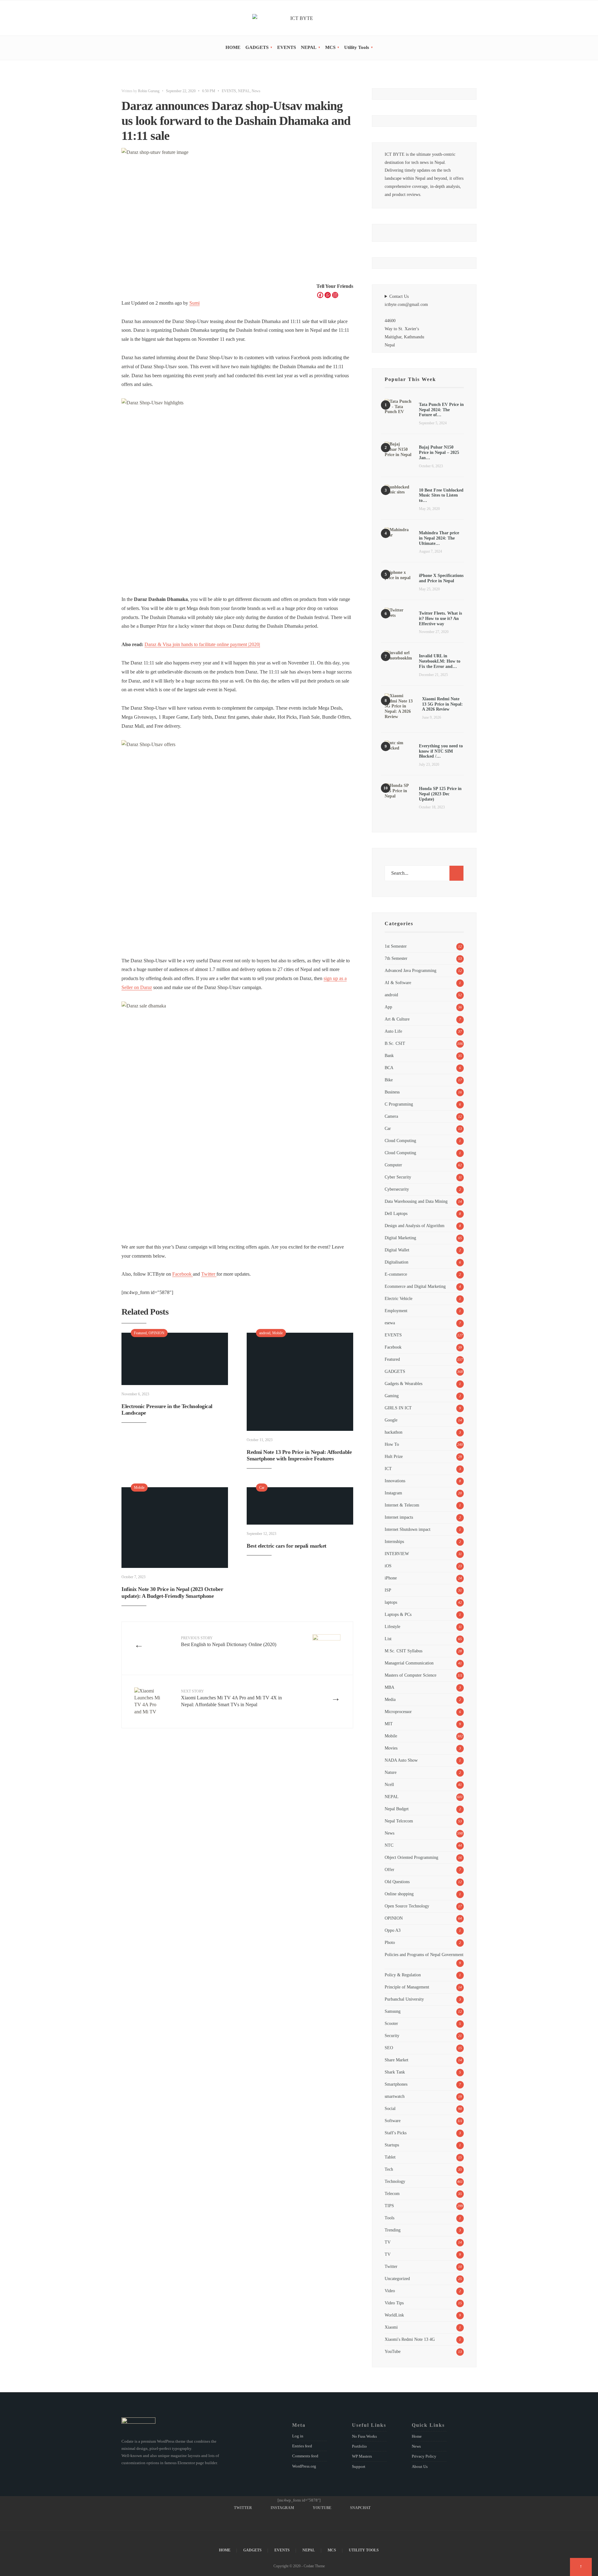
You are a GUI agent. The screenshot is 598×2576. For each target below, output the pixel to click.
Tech (389, 2169)
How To (392, 1444)
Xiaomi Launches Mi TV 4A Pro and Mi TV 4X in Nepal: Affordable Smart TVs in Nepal (231, 1698)
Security (392, 2036)
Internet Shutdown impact (408, 1529)
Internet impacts (399, 1517)
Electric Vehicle (399, 1298)
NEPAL (309, 47)
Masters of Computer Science (411, 1675)
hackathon (394, 1432)
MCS (330, 47)
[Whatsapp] (328, 295)
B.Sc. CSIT (395, 1043)
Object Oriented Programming (411, 1857)
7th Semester (396, 958)
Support (359, 2466)
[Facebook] (320, 295)
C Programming (399, 1104)
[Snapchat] (474, 19)
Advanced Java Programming (411, 970)
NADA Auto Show (401, 1760)
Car (262, 1488)
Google (391, 1420)
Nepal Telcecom (399, 1821)
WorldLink (394, 2315)
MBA (389, 1687)
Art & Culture (397, 1019)
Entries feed (302, 2446)
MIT (389, 1724)
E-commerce (396, 1274)
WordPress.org (304, 2466)
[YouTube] (465, 19)
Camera (391, 1116)
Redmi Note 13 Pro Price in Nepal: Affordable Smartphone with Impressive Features (299, 1455)
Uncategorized (397, 2278)
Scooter (391, 2023)
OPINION (157, 1333)
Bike (389, 1080)
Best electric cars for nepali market (287, 1546)
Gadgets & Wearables (403, 1383)
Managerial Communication (409, 1663)
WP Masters (362, 2456)
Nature (391, 1772)
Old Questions (397, 1882)
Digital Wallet (397, 1250)
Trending (393, 2230)
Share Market (396, 2060)
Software (393, 2121)
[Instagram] (456, 19)
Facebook (183, 1274)
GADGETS (257, 47)
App (388, 1007)
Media (390, 1699)
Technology (395, 2181)
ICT (388, 1469)
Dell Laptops (396, 1213)
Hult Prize (394, 1456)
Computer (393, 1165)
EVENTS (287, 47)
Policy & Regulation (403, 1975)
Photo (390, 1942)
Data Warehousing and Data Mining (416, 1201)
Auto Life (393, 1031)
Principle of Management (407, 1987)
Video (390, 2291)
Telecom (392, 2193)
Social (390, 2108)
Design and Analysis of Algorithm (415, 1226)
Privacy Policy (424, 2456)
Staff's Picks (396, 2133)
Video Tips (394, 2303)
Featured (140, 1333)
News (256, 91)
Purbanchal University (404, 1999)
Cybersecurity (397, 1189)
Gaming (392, 1396)
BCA (389, 1068)
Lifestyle (392, 1626)
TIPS (389, 2206)
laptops (391, 1602)
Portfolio (359, 2446)
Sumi (195, 303)
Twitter (209, 1274)
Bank (389, 1055)
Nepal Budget (397, 1809)
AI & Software (398, 983)
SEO (389, 2048)
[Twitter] (448, 19)
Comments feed (305, 2456)
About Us (420, 2466)
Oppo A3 (393, 1930)
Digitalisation (396, 1262)
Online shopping (399, 1894)
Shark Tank (395, 2072)
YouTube (393, 2351)
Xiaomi (391, 2327)
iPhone (391, 1578)
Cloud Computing (400, 1140)
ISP (388, 1590)
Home (417, 2436)
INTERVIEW (397, 1554)
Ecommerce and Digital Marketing (415, 1286)
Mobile (278, 1333)
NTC (389, 1845)
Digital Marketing (400, 1238)
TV (388, 2242)
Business (392, 1092)
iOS (388, 1566)
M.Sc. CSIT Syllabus (403, 1651)
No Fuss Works (364, 2436)
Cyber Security (398, 1177)
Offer (389, 1869)
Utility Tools (357, 47)
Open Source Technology (407, 1906)
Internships (394, 1541)
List (388, 1639)
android (265, 1333)
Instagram (393, 1493)
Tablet (390, 2157)
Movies (391, 1748)
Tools (389, 2218)
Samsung (393, 2011)
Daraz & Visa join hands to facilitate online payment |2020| (202, 644)
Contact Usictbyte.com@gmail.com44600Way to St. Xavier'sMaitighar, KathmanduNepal (406, 321)
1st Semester (396, 946)
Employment (396, 1311)
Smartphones (396, 2084)
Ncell (389, 1784)
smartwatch (395, 2096)
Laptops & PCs (398, 1614)
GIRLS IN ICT (398, 1408)
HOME (233, 47)
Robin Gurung (149, 91)
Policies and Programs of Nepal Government (424, 1955)
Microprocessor (398, 1712)
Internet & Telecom (402, 1505)
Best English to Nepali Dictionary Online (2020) (229, 1641)
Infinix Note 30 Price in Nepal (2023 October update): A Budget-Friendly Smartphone (172, 1593)
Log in (298, 2436)
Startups (392, 2145)
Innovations (395, 1481)
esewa (390, 1323)
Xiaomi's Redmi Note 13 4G (410, 2339)
